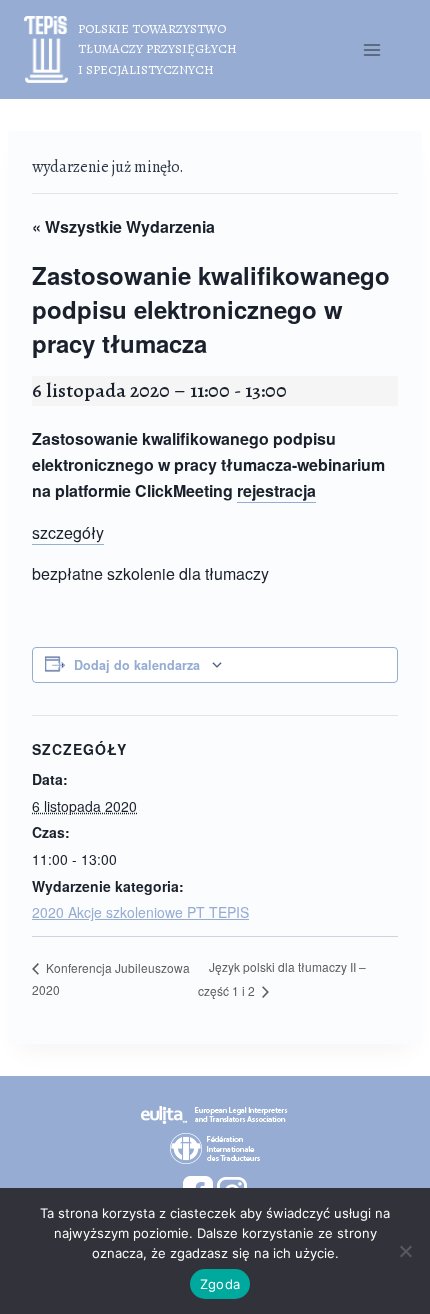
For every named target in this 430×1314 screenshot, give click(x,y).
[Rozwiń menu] (371, 49)
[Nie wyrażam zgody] (405, 1251)
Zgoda (220, 1284)
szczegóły (68, 532)
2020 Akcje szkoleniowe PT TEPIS (140, 912)
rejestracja (276, 490)
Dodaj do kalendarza (137, 665)
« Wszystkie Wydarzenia (123, 226)
